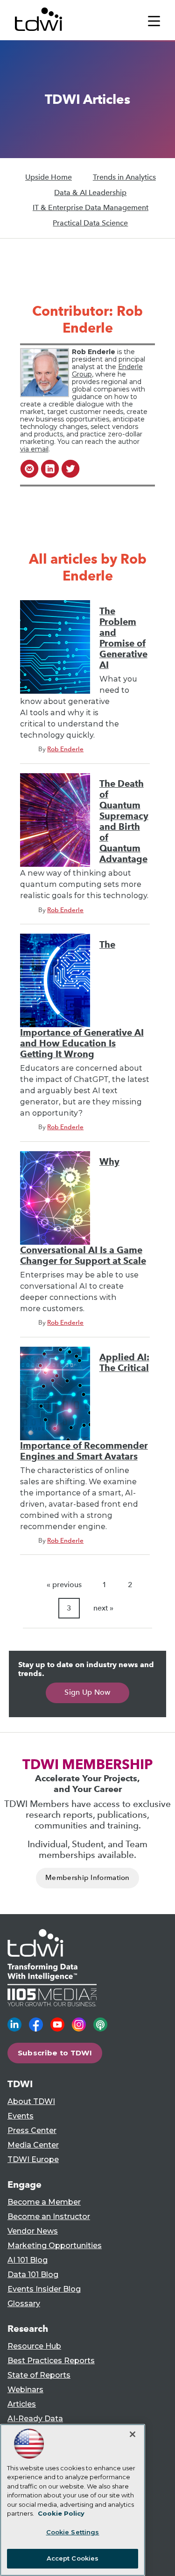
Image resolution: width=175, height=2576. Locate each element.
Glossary (24, 2304)
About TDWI (31, 2101)
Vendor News (33, 2231)
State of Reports (39, 2375)
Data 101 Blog (33, 2275)
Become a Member (44, 2202)
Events (21, 2116)
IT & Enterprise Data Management (91, 207)
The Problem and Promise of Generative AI (123, 638)
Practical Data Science (90, 223)
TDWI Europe (33, 2159)
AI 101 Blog (28, 2260)
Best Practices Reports (51, 2361)
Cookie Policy (61, 2513)
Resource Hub (34, 2346)
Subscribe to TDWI (55, 2053)
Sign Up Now (87, 1692)
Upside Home (49, 177)
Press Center (32, 2130)
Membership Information (87, 1878)
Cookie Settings (73, 2532)
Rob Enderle (65, 749)
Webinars (25, 2390)
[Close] (133, 2434)
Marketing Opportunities (55, 2246)
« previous (64, 1585)
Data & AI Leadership (90, 192)
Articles (22, 2404)
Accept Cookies (73, 2558)
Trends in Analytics (124, 177)
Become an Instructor (49, 2217)
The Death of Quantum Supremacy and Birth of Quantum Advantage (124, 821)
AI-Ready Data (35, 2419)
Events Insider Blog (44, 2289)
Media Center (33, 2145)
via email (34, 449)
